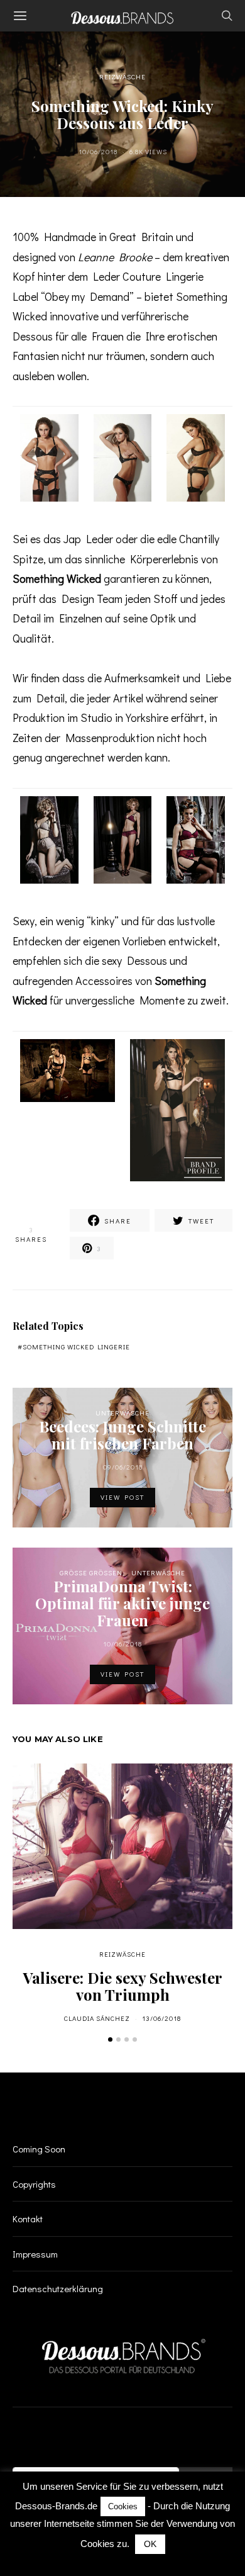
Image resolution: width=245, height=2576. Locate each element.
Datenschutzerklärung (58, 2288)
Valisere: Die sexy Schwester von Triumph (123, 1986)
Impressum (35, 2254)
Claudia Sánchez (97, 2018)
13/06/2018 (161, 2018)
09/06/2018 (123, 1467)
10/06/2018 (98, 151)
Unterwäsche (122, 1413)
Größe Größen (91, 1572)
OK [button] (150, 2544)
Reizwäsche (122, 76)
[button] (110, 2039)
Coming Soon (39, 2149)
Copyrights (34, 2184)
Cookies (123, 2506)
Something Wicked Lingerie (76, 1347)
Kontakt (28, 2219)
